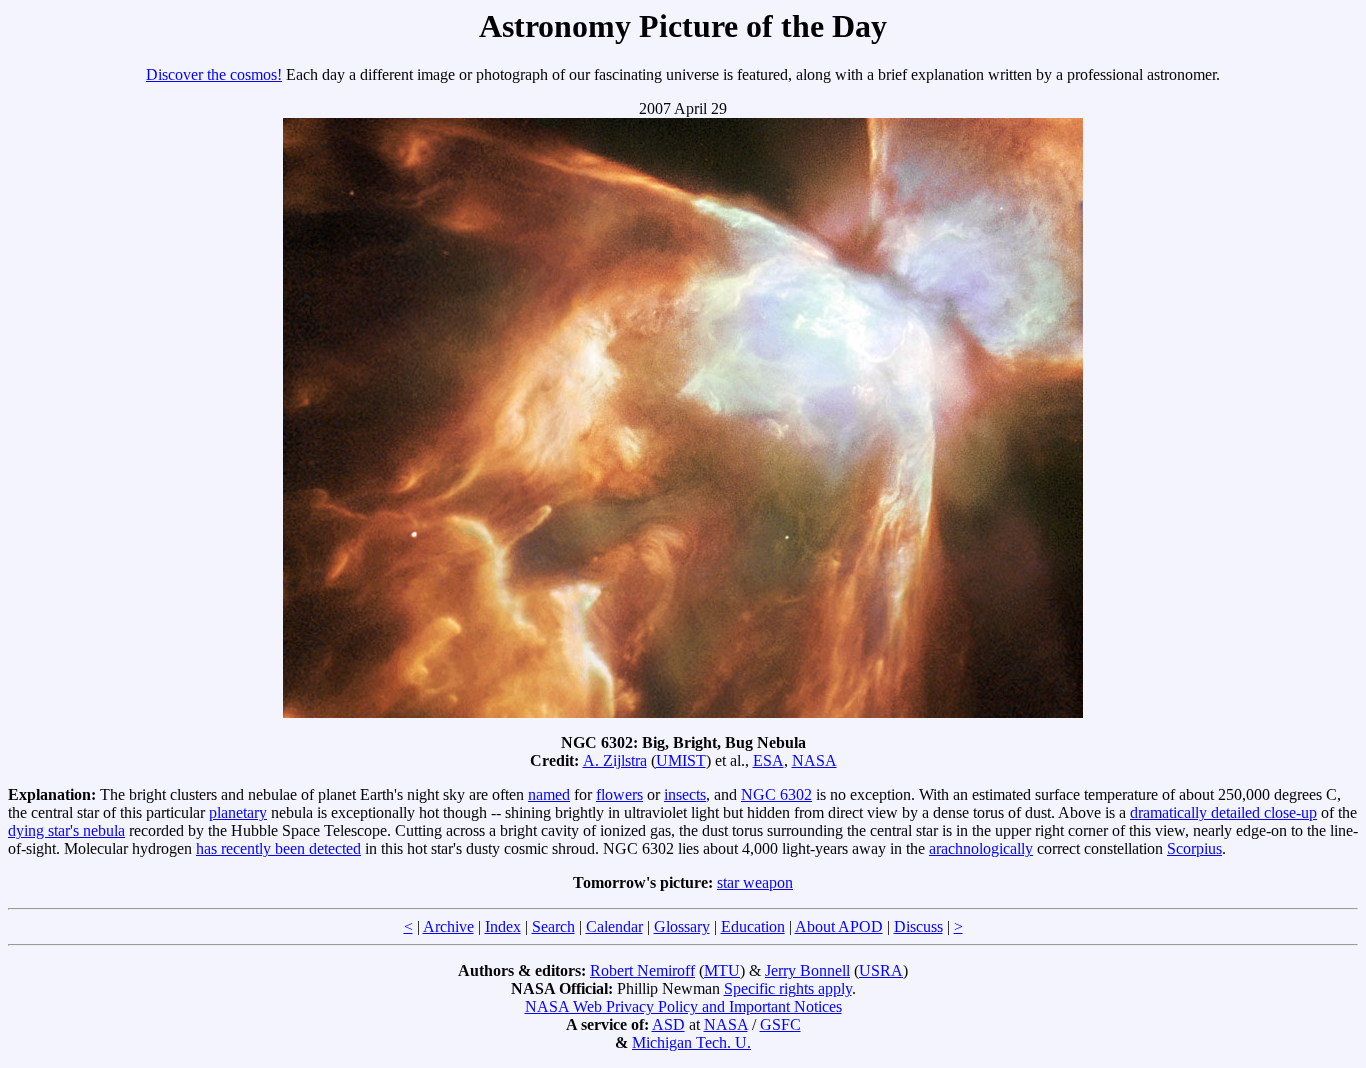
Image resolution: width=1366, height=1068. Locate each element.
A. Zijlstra (615, 760)
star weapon (755, 882)
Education (753, 926)
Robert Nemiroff (642, 970)
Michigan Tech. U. (691, 1042)
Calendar (614, 926)
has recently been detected (278, 848)
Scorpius (1194, 848)
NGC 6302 (776, 794)
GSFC (780, 1024)
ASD (668, 1024)
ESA (768, 760)
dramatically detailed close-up (1223, 812)
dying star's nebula (66, 830)
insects (685, 794)
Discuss (918, 926)
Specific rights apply (788, 988)
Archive (448, 926)
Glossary (682, 926)
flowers (619, 794)
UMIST (681, 760)
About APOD (839, 926)
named (549, 794)
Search (553, 926)
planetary (238, 812)
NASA (814, 760)
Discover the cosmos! (214, 74)
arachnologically (981, 848)
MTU (722, 970)
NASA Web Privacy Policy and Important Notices (683, 1006)
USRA (881, 970)
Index (503, 926)
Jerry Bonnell (807, 970)
